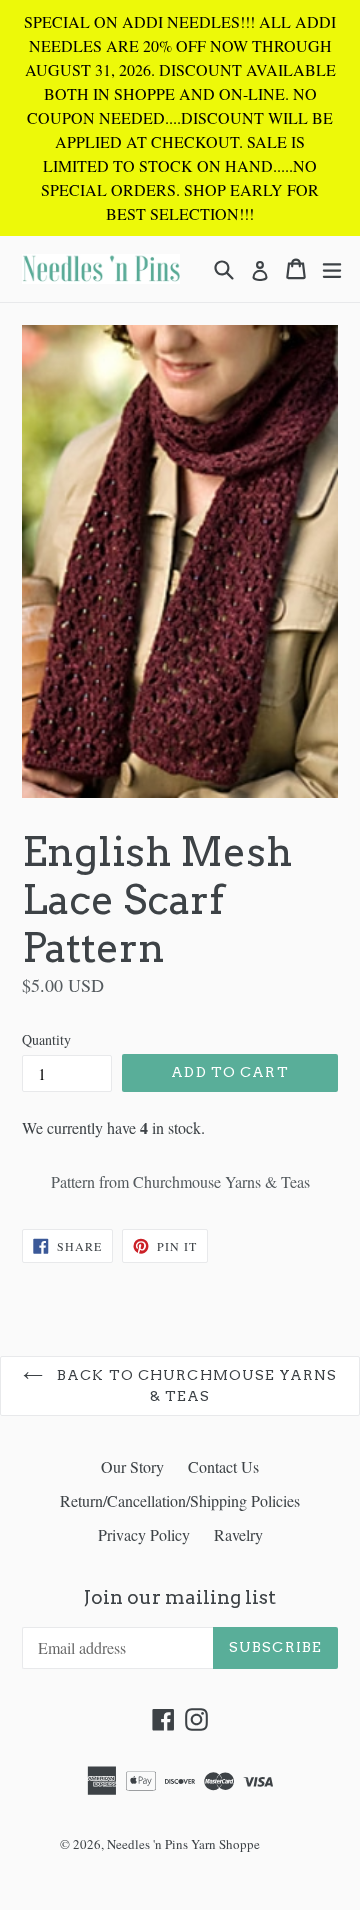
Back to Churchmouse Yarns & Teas (195, 1385)
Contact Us (223, 1466)
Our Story (132, 1466)
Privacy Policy (144, 1534)
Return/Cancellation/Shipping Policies (180, 1500)
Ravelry (238, 1534)
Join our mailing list (180, 1598)
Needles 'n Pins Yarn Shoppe (183, 1844)
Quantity (46, 1039)
